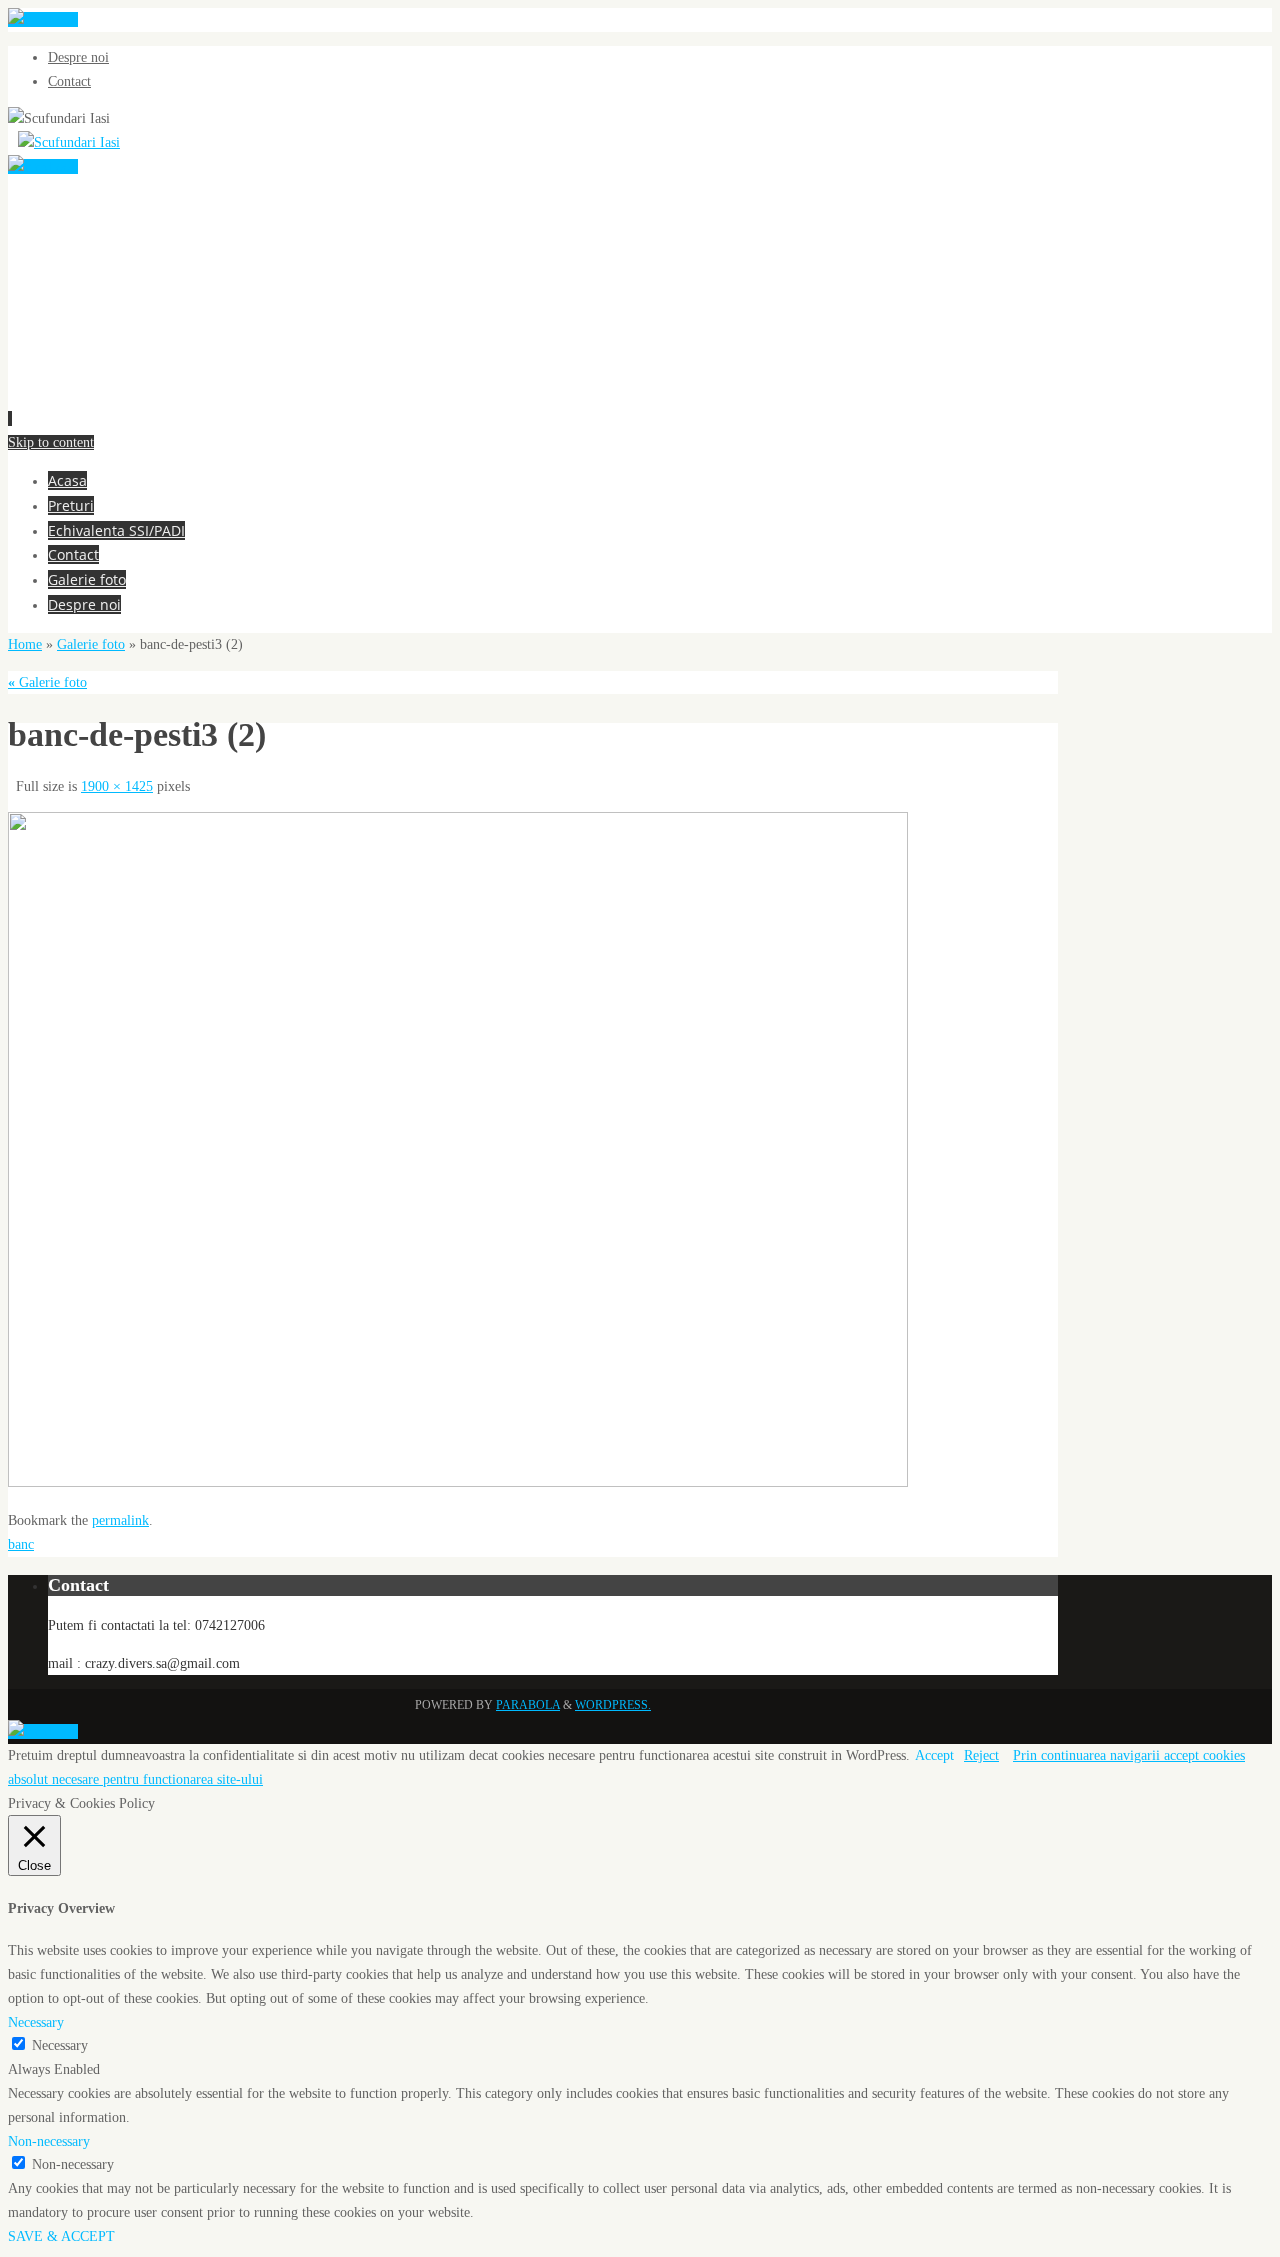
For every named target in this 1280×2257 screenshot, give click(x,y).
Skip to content (51, 442)
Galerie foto (91, 644)
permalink (120, 1520)
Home (25, 644)
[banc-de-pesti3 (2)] (458, 1482)
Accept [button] (934, 1755)
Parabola (528, 1705)
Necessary (60, 2045)
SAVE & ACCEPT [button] (61, 2236)
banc (21, 1544)
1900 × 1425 (117, 786)
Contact (69, 81)
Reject (981, 1755)
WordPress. (613, 1705)
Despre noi (78, 57)
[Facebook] (43, 19)
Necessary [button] (36, 2022)
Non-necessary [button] (49, 2141)
